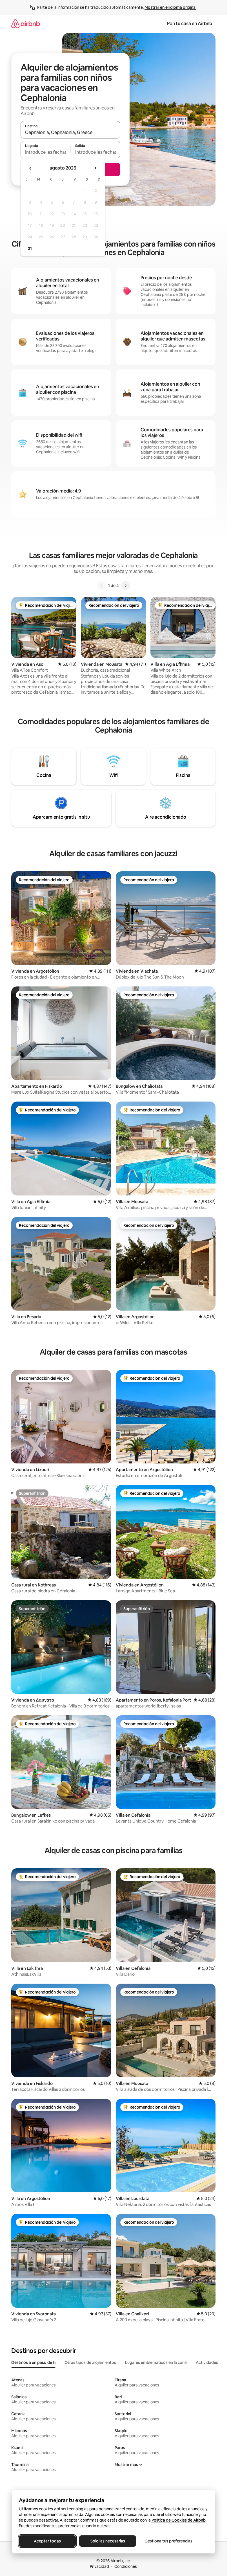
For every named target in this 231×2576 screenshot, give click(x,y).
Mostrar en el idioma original (170, 7)
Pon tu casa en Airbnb (190, 24)
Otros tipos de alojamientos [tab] (90, 2362)
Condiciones (126, 2566)
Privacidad (99, 2566)
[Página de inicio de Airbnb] (26, 24)
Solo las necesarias (107, 2541)
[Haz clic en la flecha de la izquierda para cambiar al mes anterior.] (30, 168)
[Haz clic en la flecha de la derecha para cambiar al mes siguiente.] (95, 168)
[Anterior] (101, 586)
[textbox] (45, 152)
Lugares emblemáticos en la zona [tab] (156, 2362)
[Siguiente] (125, 586)
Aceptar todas (47, 2541)
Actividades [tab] (207, 2362)
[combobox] (70, 132)
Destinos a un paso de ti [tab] (33, 2362)
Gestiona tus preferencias (168, 2541)
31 (30, 249)
